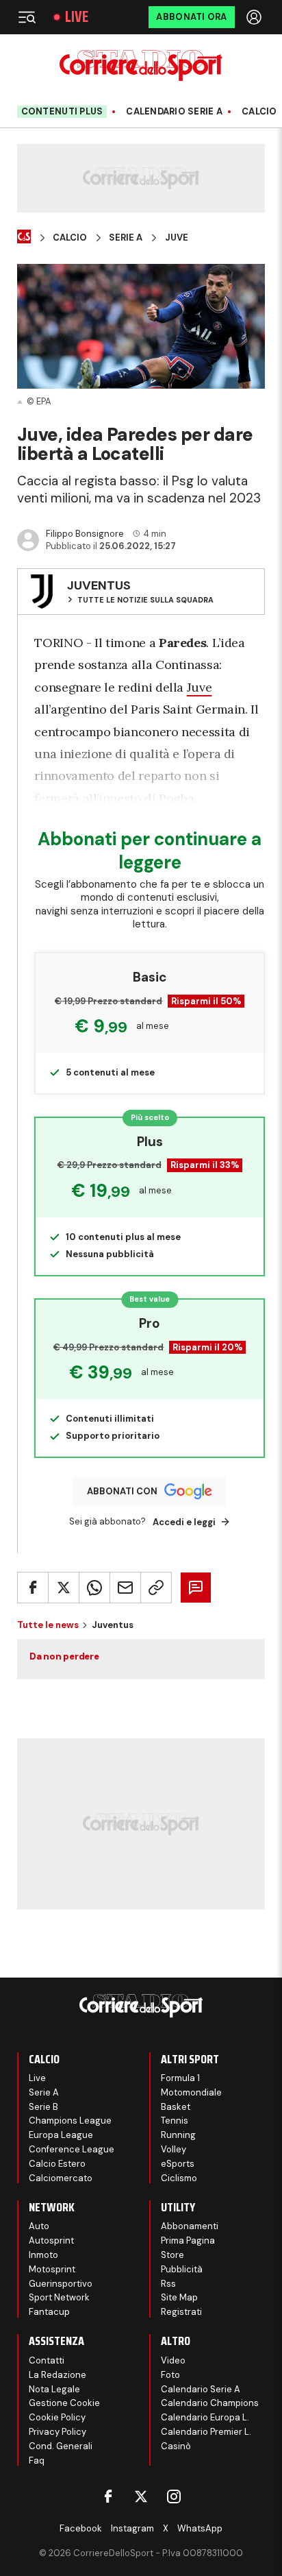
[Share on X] (64, 1588)
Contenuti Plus (62, 111)
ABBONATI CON (122, 1491)
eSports (178, 2164)
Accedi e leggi (184, 1522)
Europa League (61, 2135)
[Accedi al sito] (255, 17)
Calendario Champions (210, 2403)
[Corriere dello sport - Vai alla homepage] (141, 65)
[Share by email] (125, 1588)
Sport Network (59, 2297)
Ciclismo (179, 2178)
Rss (168, 2284)
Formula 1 (180, 2078)
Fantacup (49, 2312)
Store (172, 2255)
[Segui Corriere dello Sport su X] (141, 2496)
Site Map (179, 2297)
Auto (39, 2226)
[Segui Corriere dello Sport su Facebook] (108, 2496)
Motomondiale (191, 2092)
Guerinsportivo (61, 2284)
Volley (174, 2149)
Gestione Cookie (64, 2403)
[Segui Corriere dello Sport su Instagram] (174, 2496)
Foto (170, 2375)
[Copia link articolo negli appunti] (156, 1588)
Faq (37, 2460)
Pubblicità (182, 2269)
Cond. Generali (61, 2446)
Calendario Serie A (174, 112)
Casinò (176, 2446)
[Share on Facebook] (33, 1588)
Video (173, 2360)
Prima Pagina (188, 2240)
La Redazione (57, 2375)
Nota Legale (54, 2389)
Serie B (43, 2107)
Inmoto (43, 2255)
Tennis (175, 2121)
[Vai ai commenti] (196, 1588)
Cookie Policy (57, 2417)
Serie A (126, 238)
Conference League (72, 2149)
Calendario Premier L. (206, 2432)
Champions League (70, 2121)
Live (77, 17)
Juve (177, 238)
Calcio (259, 112)
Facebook (81, 2528)
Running (178, 2135)
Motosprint (52, 2269)
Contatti (47, 2360)
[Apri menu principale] (27, 17)
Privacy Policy (57, 2432)
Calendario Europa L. (205, 2417)
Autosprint (51, 2240)
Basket (176, 2107)
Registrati (181, 2312)
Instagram (132, 2528)
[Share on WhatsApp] (94, 1588)
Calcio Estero (57, 2164)
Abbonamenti (190, 2226)
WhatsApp (200, 2528)
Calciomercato (61, 2178)
